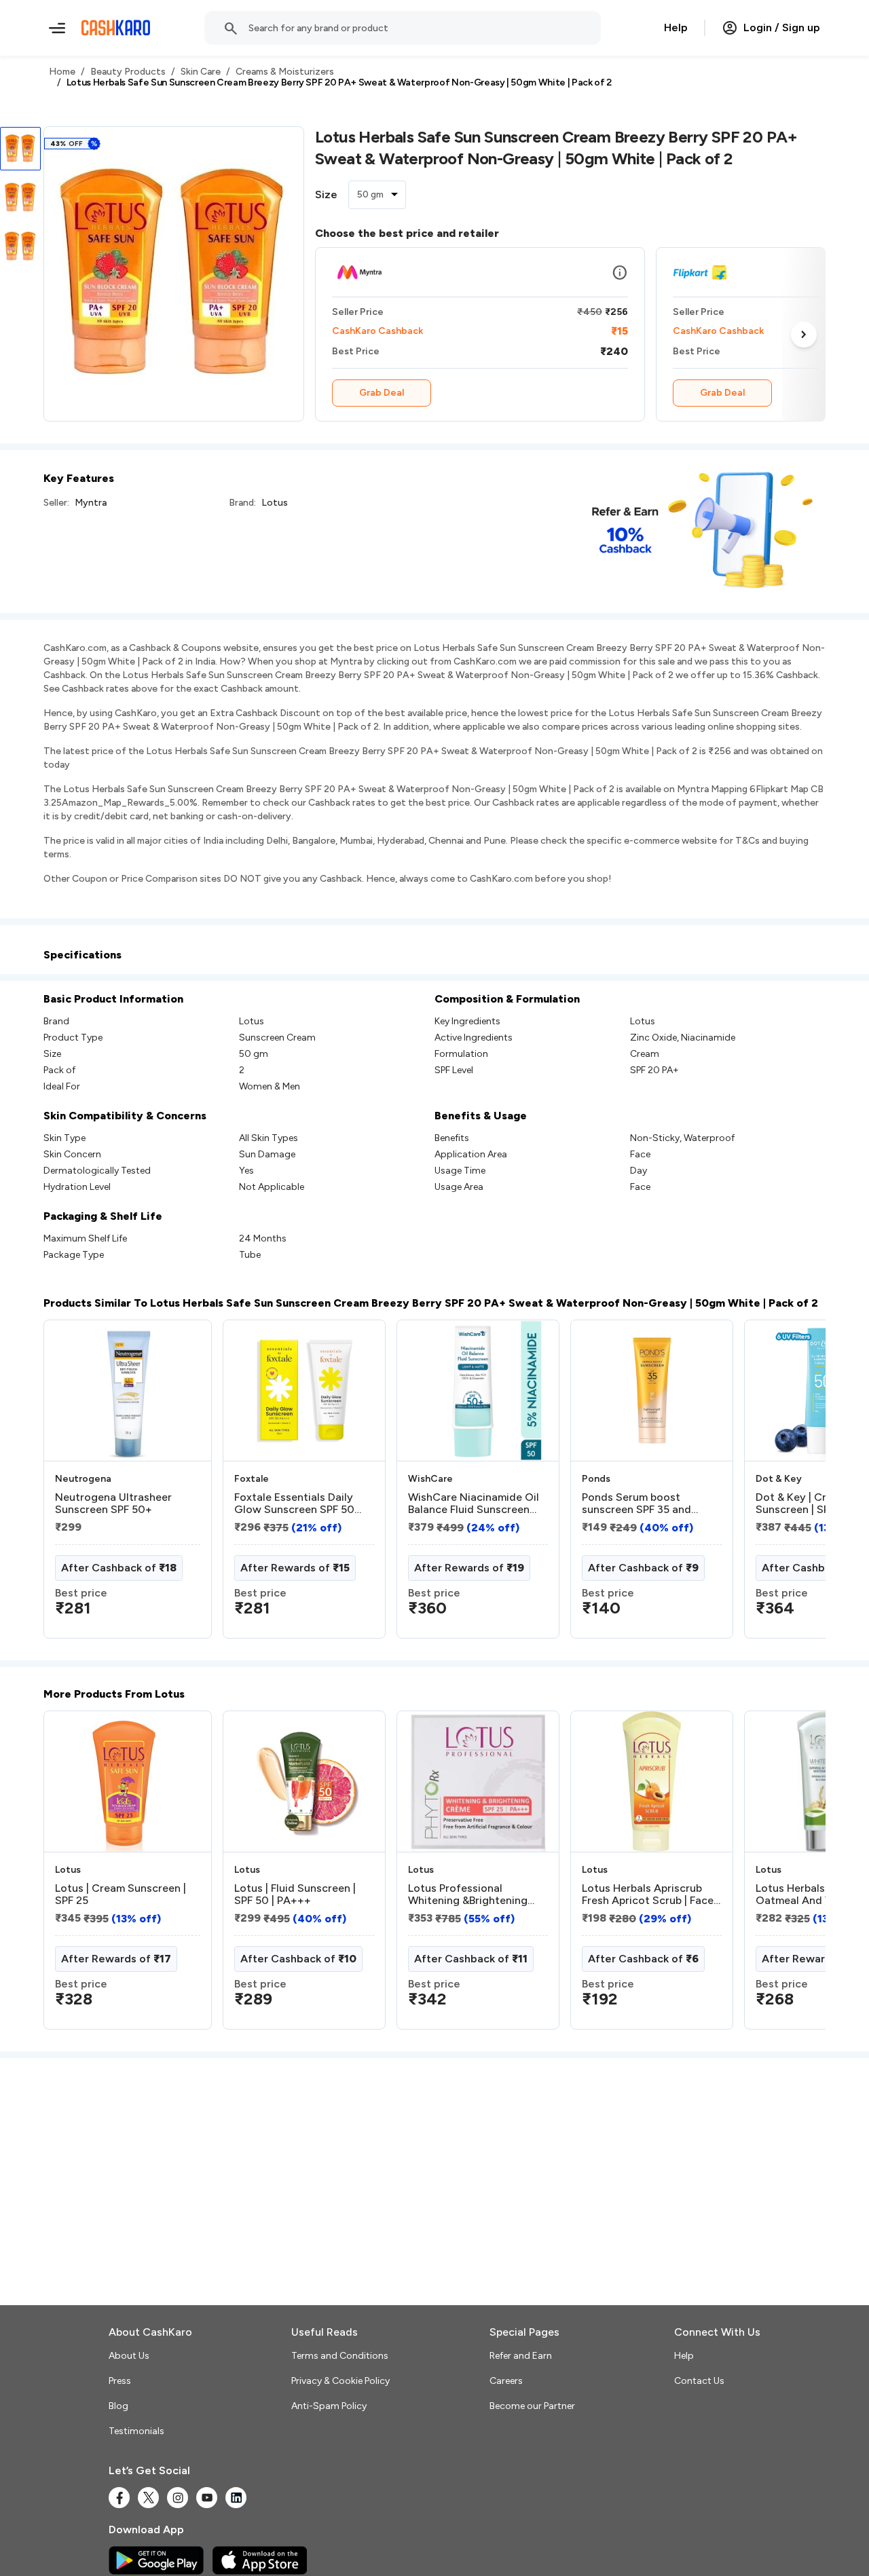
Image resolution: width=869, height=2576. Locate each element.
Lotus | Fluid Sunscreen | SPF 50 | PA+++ (295, 1894)
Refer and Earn (521, 2356)
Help (676, 27)
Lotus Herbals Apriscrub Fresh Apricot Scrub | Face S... (648, 1894)
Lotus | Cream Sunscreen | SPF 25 (121, 1894)
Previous (71, 1485)
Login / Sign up (782, 27)
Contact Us (699, 2381)
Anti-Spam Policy (329, 2406)
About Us (129, 2356)
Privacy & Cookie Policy (340, 2381)
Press (120, 2381)
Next (804, 334)
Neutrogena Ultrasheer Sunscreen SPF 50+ (113, 1504)
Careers (506, 2381)
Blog (118, 2406)
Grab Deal (382, 393)
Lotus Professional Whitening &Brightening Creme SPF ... (468, 1894)
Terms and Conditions (340, 2356)
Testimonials (136, 2431)
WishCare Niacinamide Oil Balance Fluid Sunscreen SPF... (474, 1504)
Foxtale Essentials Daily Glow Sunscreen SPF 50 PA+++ (294, 1504)
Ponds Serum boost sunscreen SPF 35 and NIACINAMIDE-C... (636, 1504)
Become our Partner (532, 2406)
